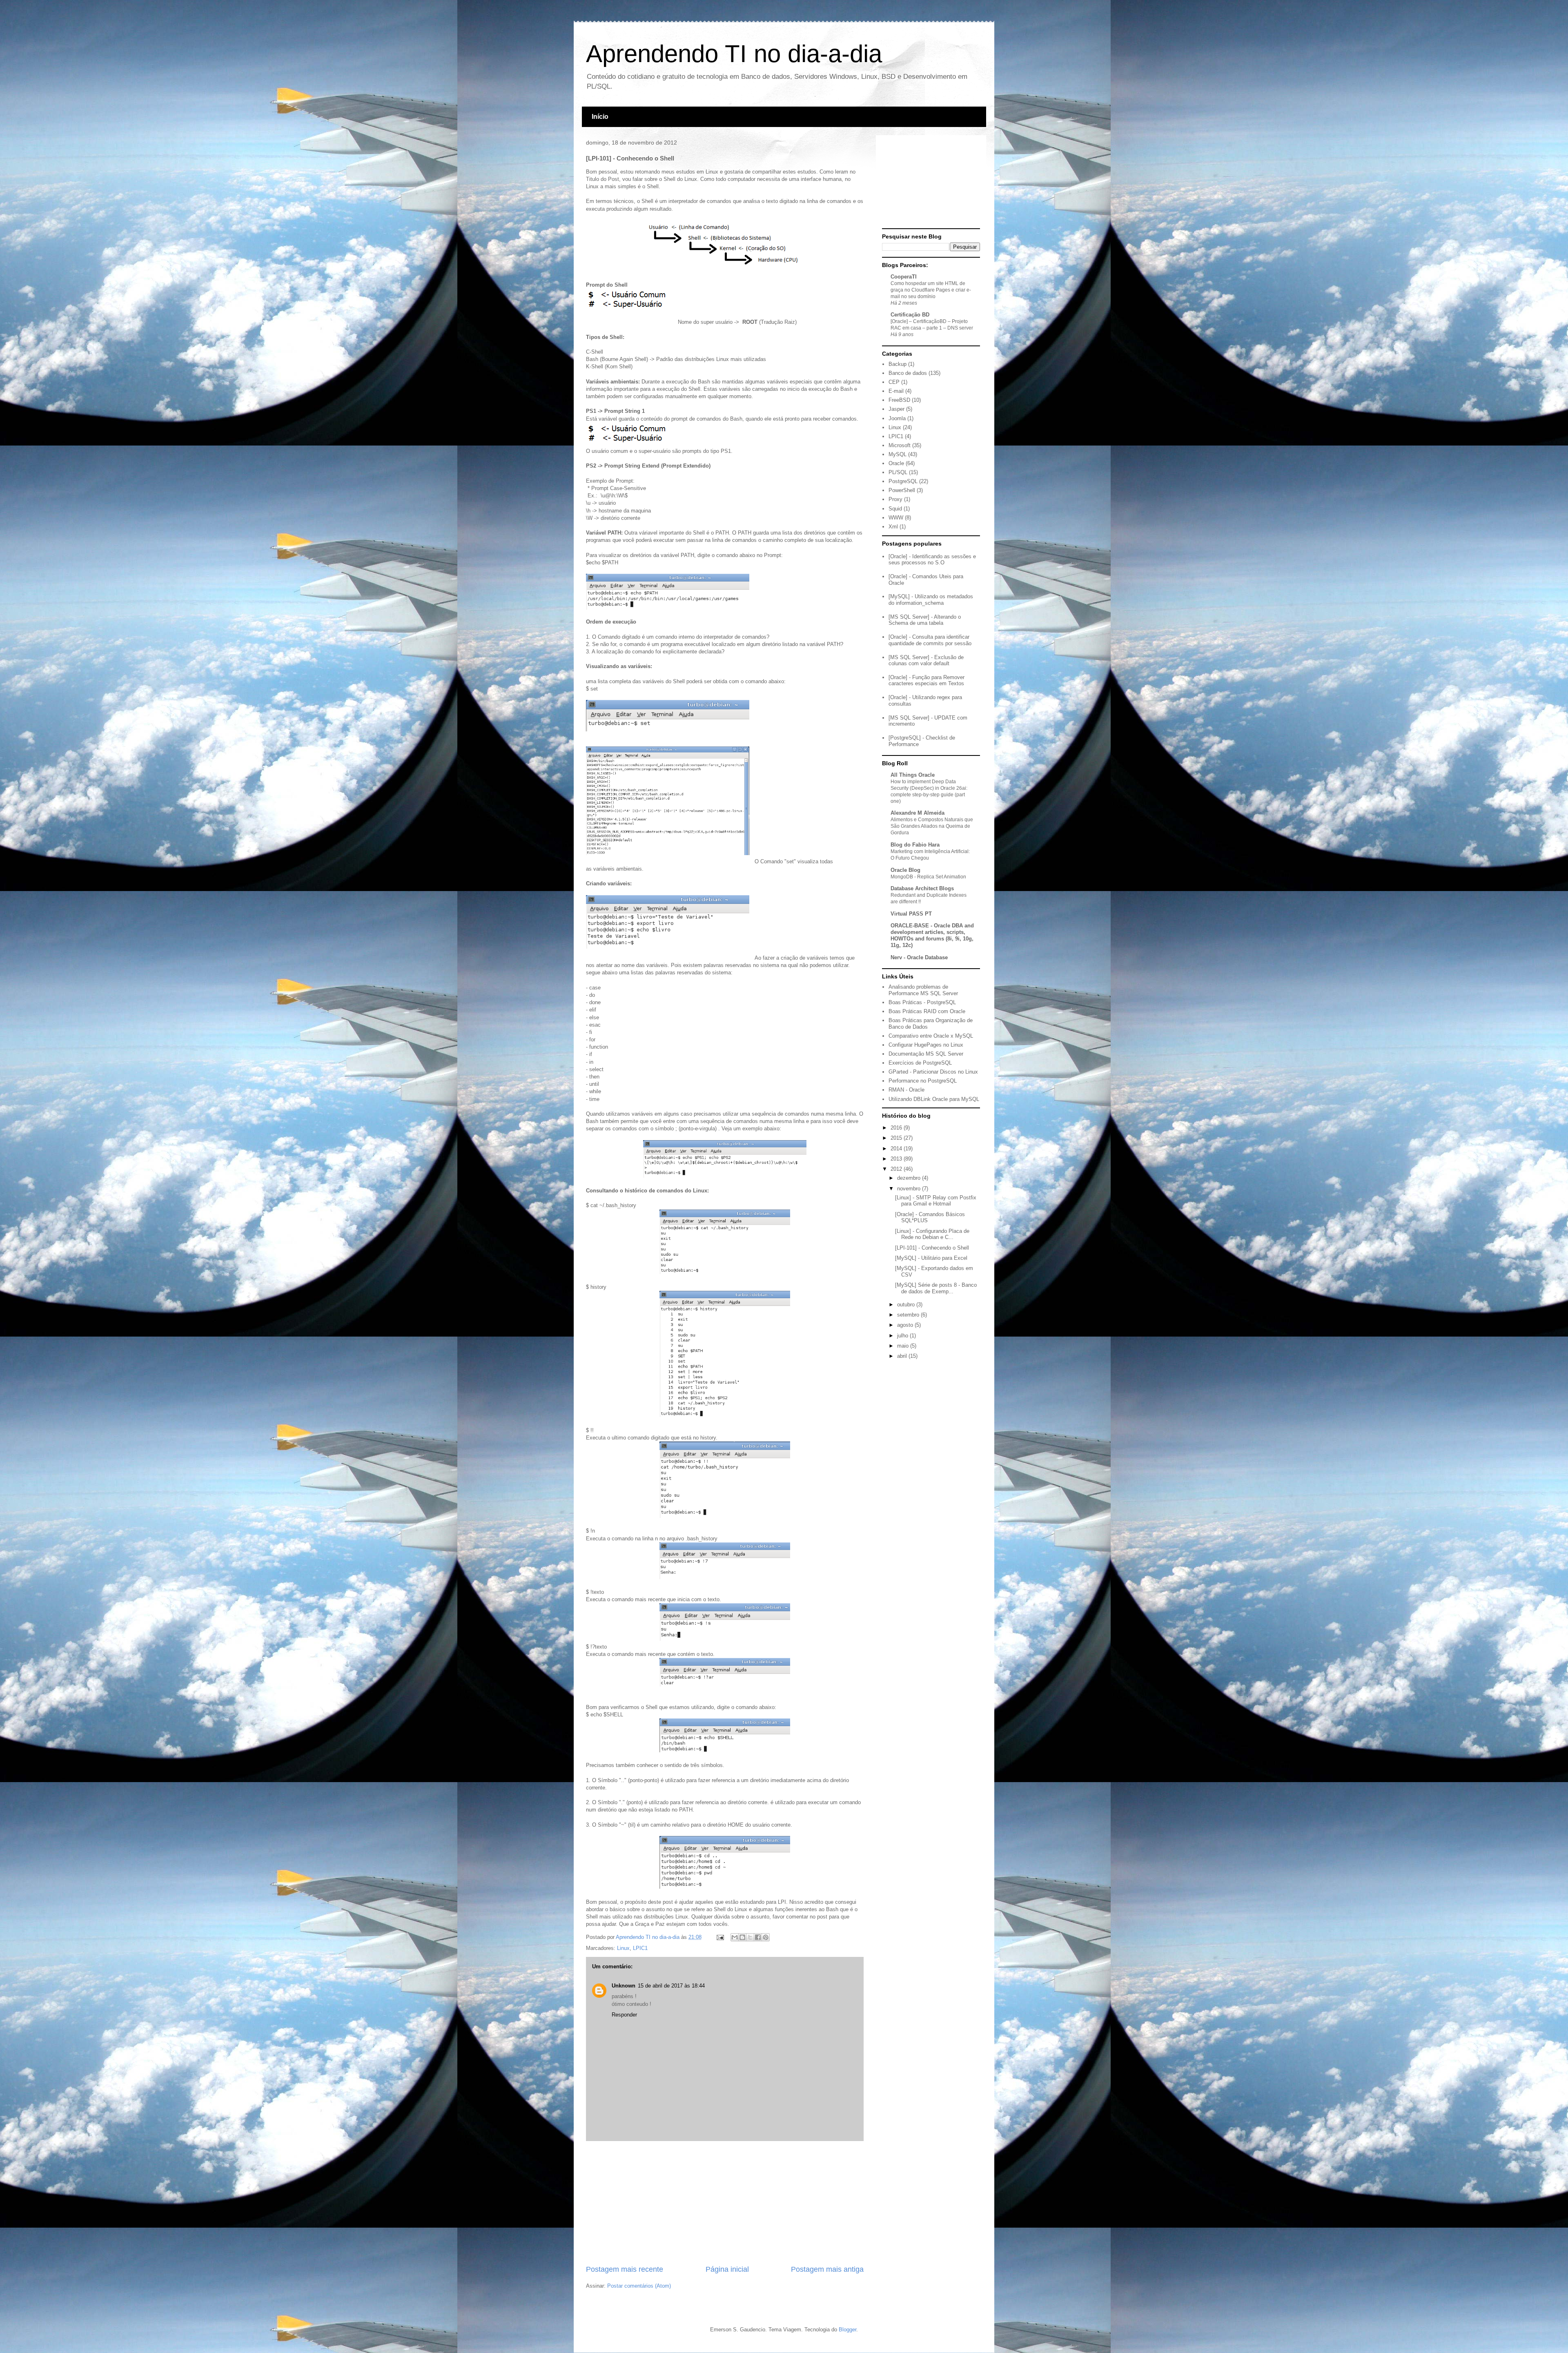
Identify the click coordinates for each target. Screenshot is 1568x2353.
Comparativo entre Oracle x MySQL (931, 1036)
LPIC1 (640, 1948)
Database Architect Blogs (922, 888)
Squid (895, 509)
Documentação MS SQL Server (926, 1054)
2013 (897, 1159)
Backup (898, 364)
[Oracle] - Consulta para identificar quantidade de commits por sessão (930, 640)
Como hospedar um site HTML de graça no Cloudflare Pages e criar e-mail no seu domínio (931, 290)
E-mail (896, 391)
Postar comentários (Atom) (639, 2286)
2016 (897, 1128)
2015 (897, 1138)
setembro (909, 1315)
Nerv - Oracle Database (919, 957)
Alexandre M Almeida (918, 813)
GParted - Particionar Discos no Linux (933, 1072)
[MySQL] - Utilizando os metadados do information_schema (931, 600)
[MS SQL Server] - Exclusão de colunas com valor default (926, 661)
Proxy (895, 499)
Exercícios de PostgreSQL (920, 1063)
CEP (894, 382)
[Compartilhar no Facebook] (758, 1937)
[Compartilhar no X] (750, 1937)
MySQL (898, 454)
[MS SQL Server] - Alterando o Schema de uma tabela (925, 620)
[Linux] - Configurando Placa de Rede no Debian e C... (932, 1234)
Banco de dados (908, 373)
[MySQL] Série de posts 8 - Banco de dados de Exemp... (936, 1288)
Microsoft (900, 445)
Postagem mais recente (625, 2269)
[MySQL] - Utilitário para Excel (931, 1258)
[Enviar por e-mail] (735, 1937)
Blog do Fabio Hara (915, 845)
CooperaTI (904, 277)
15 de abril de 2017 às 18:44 (671, 1986)
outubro (907, 1305)
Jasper (896, 409)
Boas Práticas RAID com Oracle (927, 1011)
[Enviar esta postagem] (720, 1937)
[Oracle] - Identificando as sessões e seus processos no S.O (932, 560)
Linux (623, 1948)
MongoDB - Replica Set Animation (928, 877)
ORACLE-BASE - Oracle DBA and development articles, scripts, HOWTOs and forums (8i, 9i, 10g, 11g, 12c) (932, 935)
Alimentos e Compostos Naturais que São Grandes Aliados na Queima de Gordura (932, 826)
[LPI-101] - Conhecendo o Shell (932, 1248)
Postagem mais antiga (827, 2269)
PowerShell (902, 490)
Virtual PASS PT (911, 914)
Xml (893, 527)
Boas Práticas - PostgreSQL (922, 1002)
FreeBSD (899, 400)
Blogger (847, 2330)
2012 (897, 1169)
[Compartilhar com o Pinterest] (766, 1937)
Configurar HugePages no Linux (926, 1045)
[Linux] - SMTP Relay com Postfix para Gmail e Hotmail (936, 1201)
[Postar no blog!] (742, 1937)
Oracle (896, 463)
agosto (906, 1325)
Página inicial (727, 2269)
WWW (896, 518)
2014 (897, 1149)
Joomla (897, 418)
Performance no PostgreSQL (923, 1081)
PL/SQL (898, 472)
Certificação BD (910, 315)
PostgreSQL (903, 481)
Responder (624, 2015)
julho (903, 1336)
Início (600, 117)
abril (903, 1356)
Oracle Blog (905, 870)
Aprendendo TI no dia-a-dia (734, 54)
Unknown (624, 1986)
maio (904, 1346)
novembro (910, 1189)
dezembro (910, 1178)
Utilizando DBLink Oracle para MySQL (934, 1099)
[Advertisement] (725, 2203)
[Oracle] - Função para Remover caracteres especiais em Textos (927, 681)
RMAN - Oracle (906, 1090)
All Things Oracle (913, 775)
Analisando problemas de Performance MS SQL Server (923, 990)
